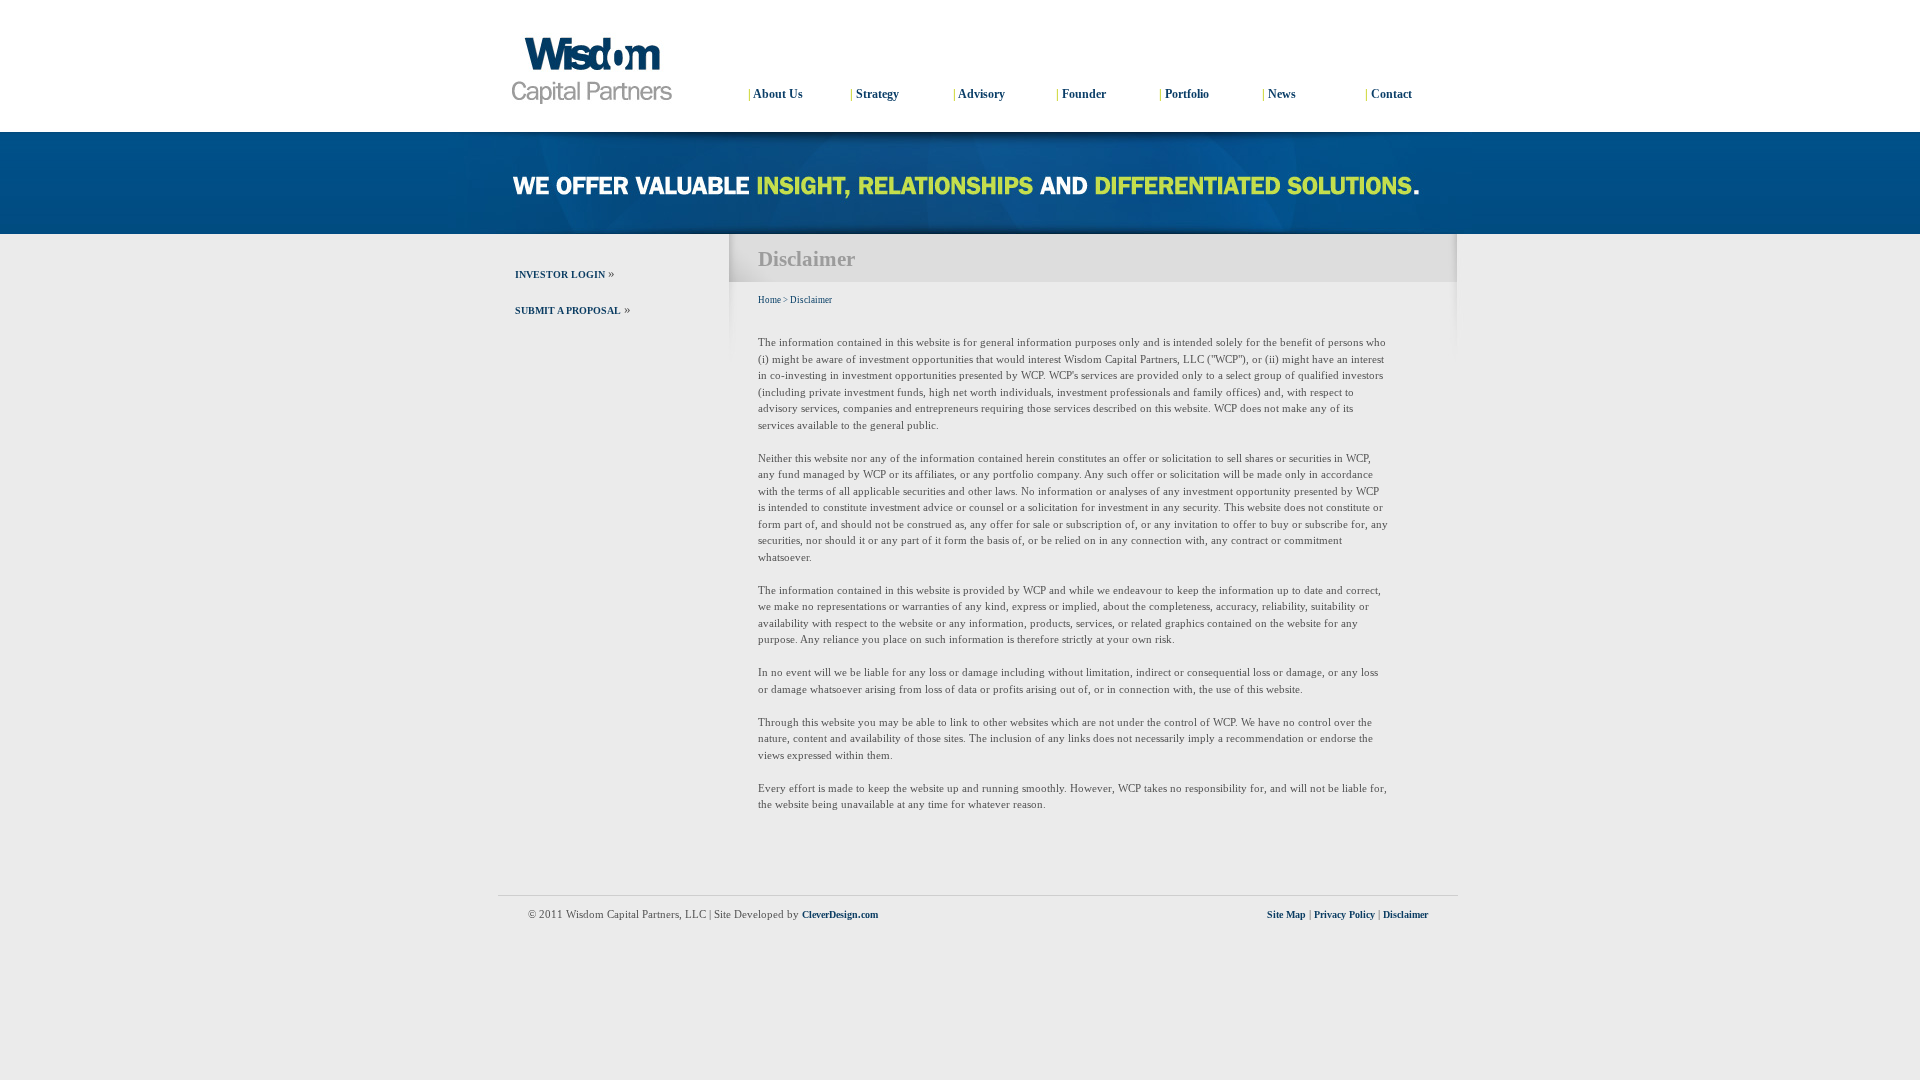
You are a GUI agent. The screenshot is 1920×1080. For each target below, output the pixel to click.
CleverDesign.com (840, 914)
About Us (778, 94)
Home (769, 300)
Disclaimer (811, 300)
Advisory (981, 94)
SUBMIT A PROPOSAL (568, 310)
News (1282, 94)
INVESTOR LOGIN (560, 274)
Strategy (877, 94)
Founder (1084, 94)
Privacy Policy (1344, 914)
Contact (1391, 94)
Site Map (1286, 914)
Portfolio (1187, 94)
